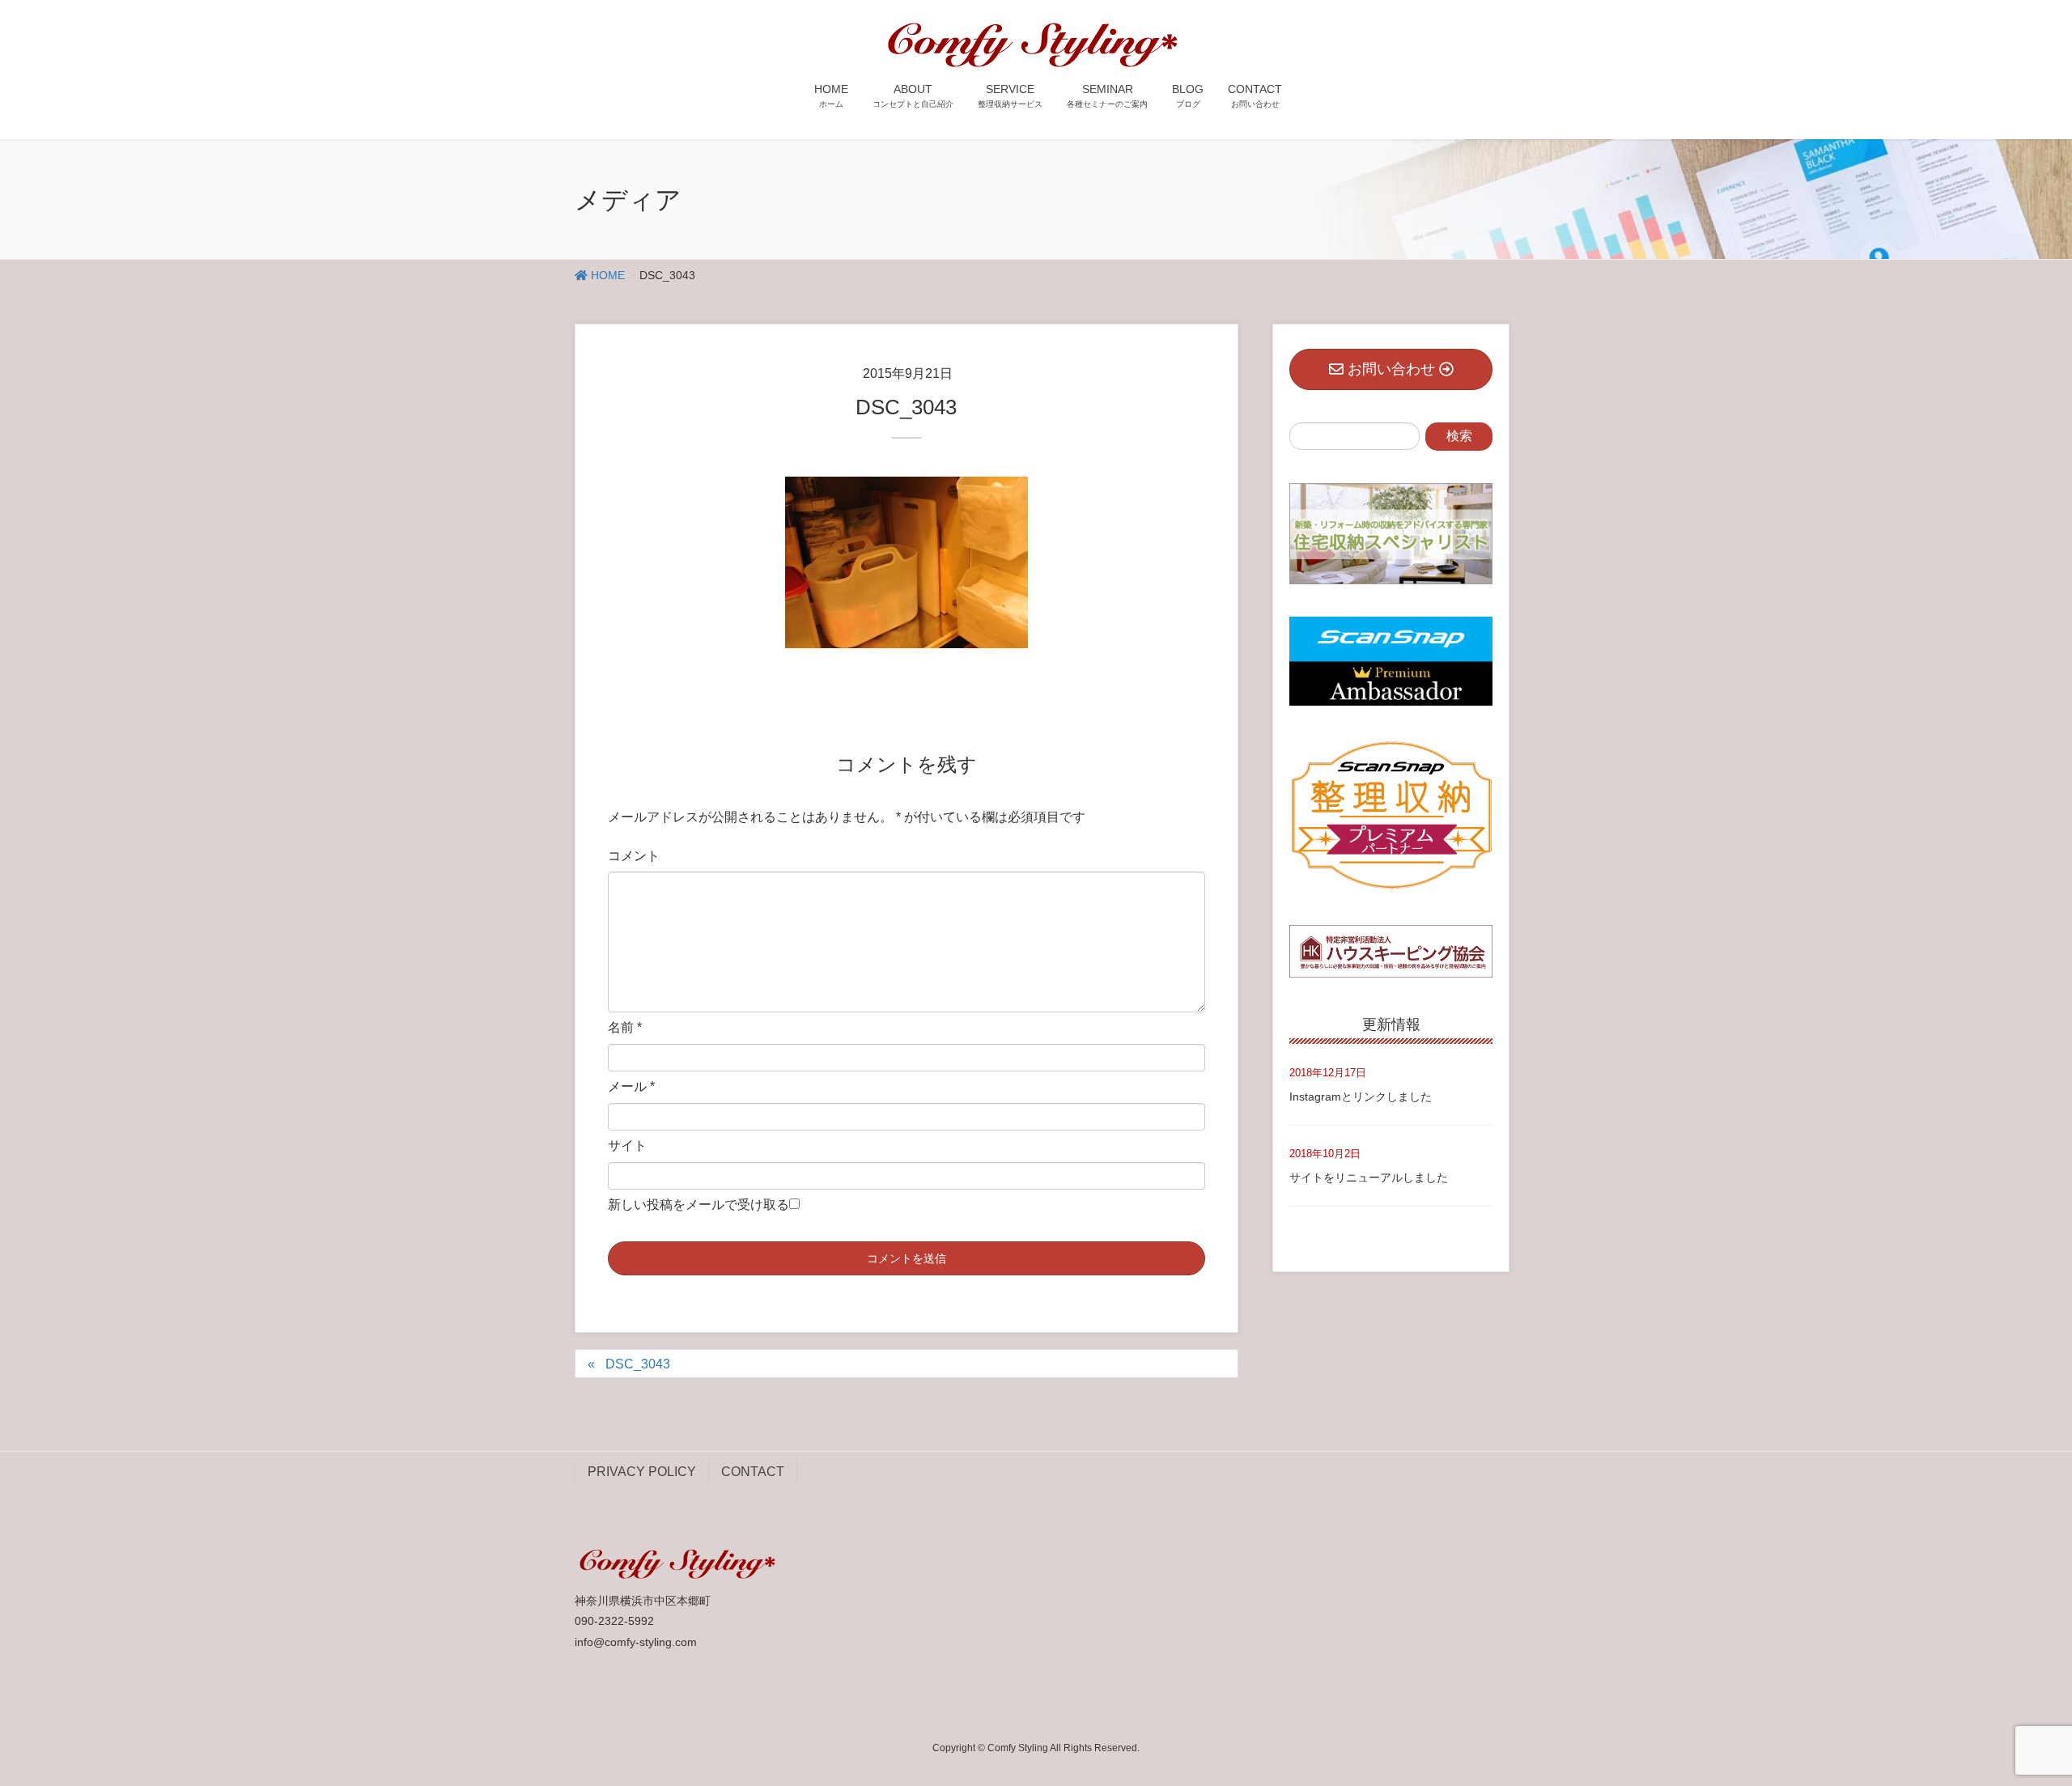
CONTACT (753, 1472)
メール (631, 1086)
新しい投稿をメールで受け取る (698, 1205)
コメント (634, 856)
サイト (627, 1145)
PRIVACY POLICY (642, 1472)
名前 (625, 1027)
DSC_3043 (638, 1364)
